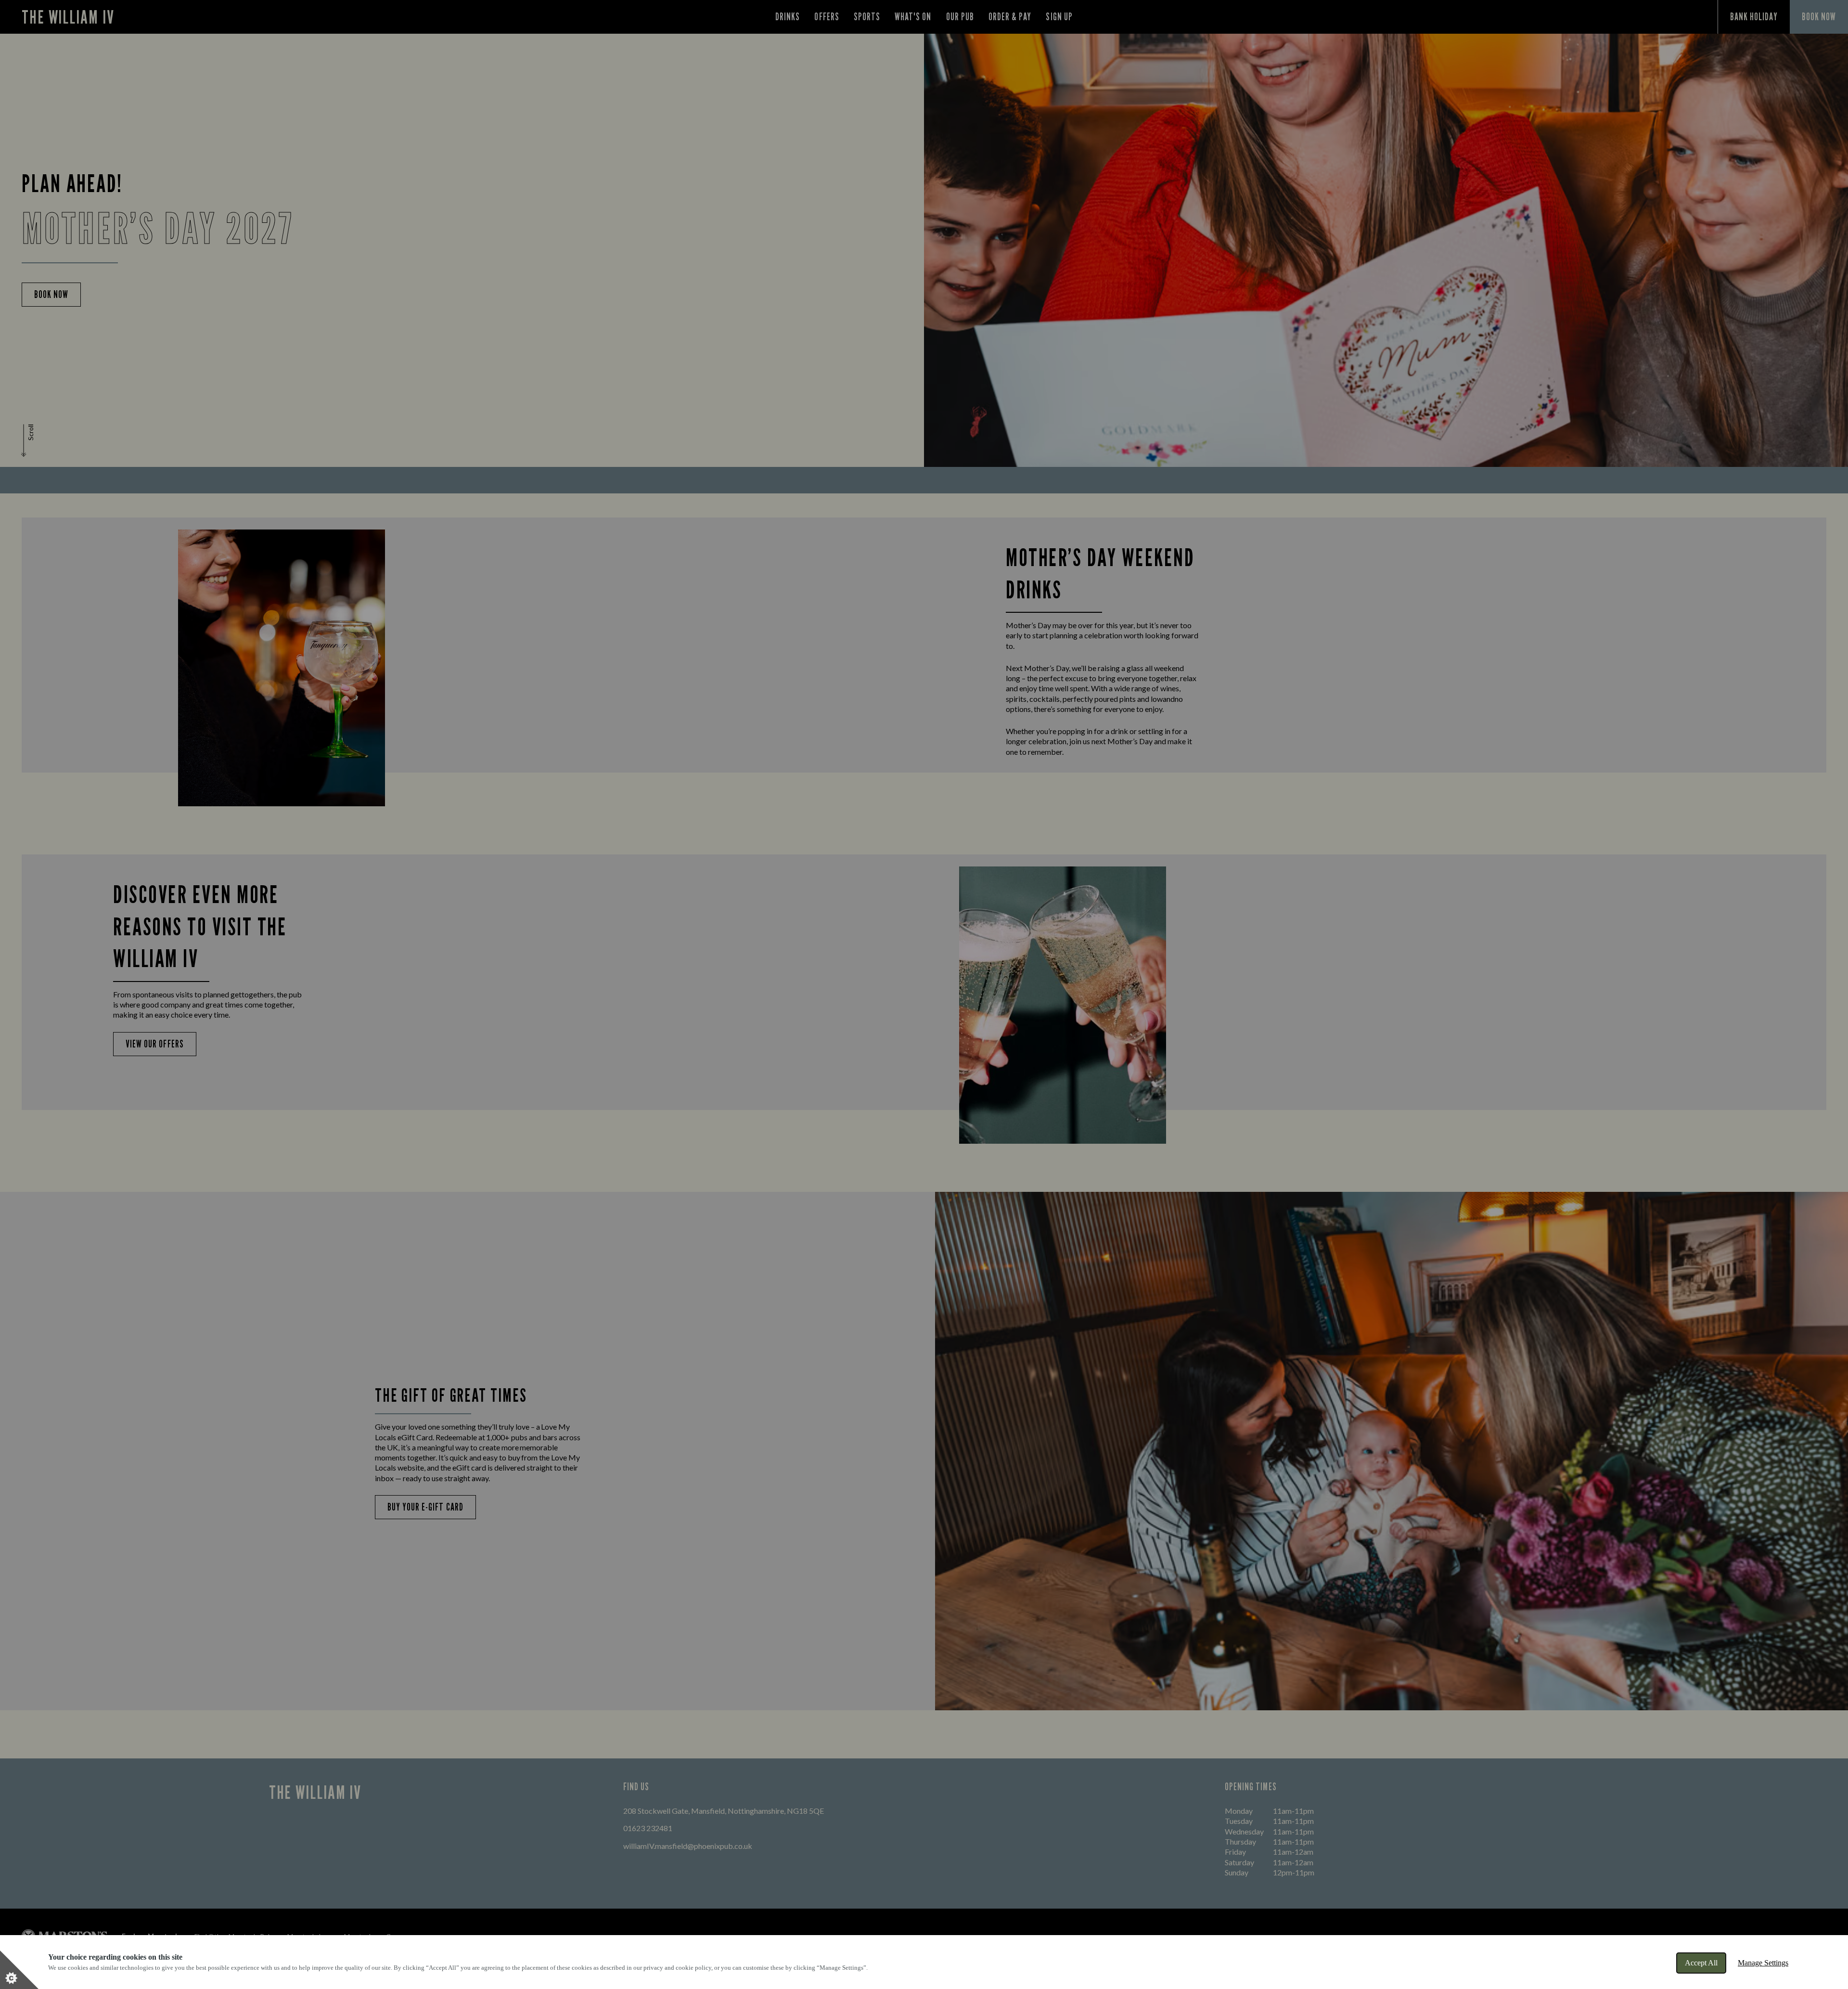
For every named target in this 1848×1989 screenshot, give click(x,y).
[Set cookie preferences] (19, 1970)
